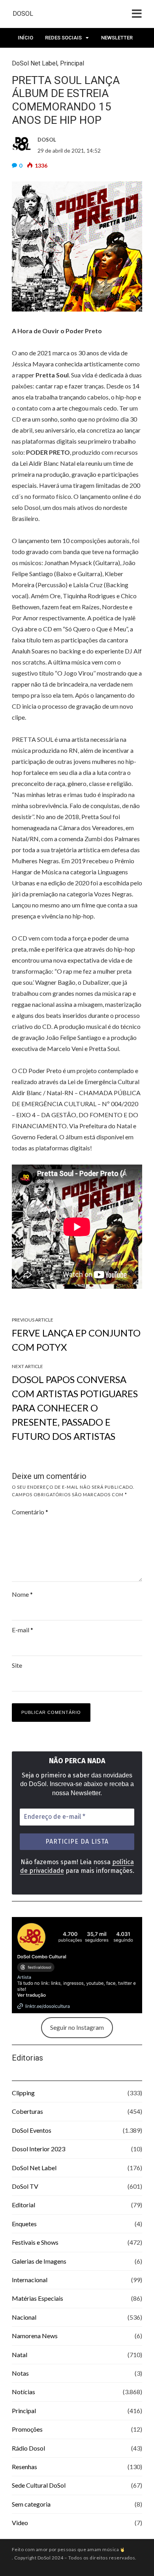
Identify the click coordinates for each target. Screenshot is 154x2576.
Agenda (28, 57)
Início (25, 38)
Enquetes (24, 2224)
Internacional (30, 2280)
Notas (20, 2373)
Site (17, 1665)
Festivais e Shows (35, 2242)
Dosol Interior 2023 (38, 2149)
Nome (22, 1594)
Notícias (23, 2392)
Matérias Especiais (38, 2298)
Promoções (27, 2429)
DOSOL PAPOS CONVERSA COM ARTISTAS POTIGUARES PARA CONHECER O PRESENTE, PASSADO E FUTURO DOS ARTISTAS (75, 1408)
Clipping (23, 2093)
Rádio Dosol (28, 2448)
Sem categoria (31, 2504)
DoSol (23, 14)
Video (20, 2523)
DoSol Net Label (34, 2168)
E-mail (23, 1630)
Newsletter (117, 38)
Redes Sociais (63, 38)
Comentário (30, 1512)
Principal (24, 2411)
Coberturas (27, 2111)
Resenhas (24, 2467)
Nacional (24, 2317)
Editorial (23, 2205)
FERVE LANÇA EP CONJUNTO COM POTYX (76, 1340)
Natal (20, 2355)
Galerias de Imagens (39, 2261)
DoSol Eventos (32, 2130)
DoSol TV (25, 2186)
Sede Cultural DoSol (39, 2485)
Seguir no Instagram (77, 2027)
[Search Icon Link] (54, 60)
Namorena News (35, 2336)
